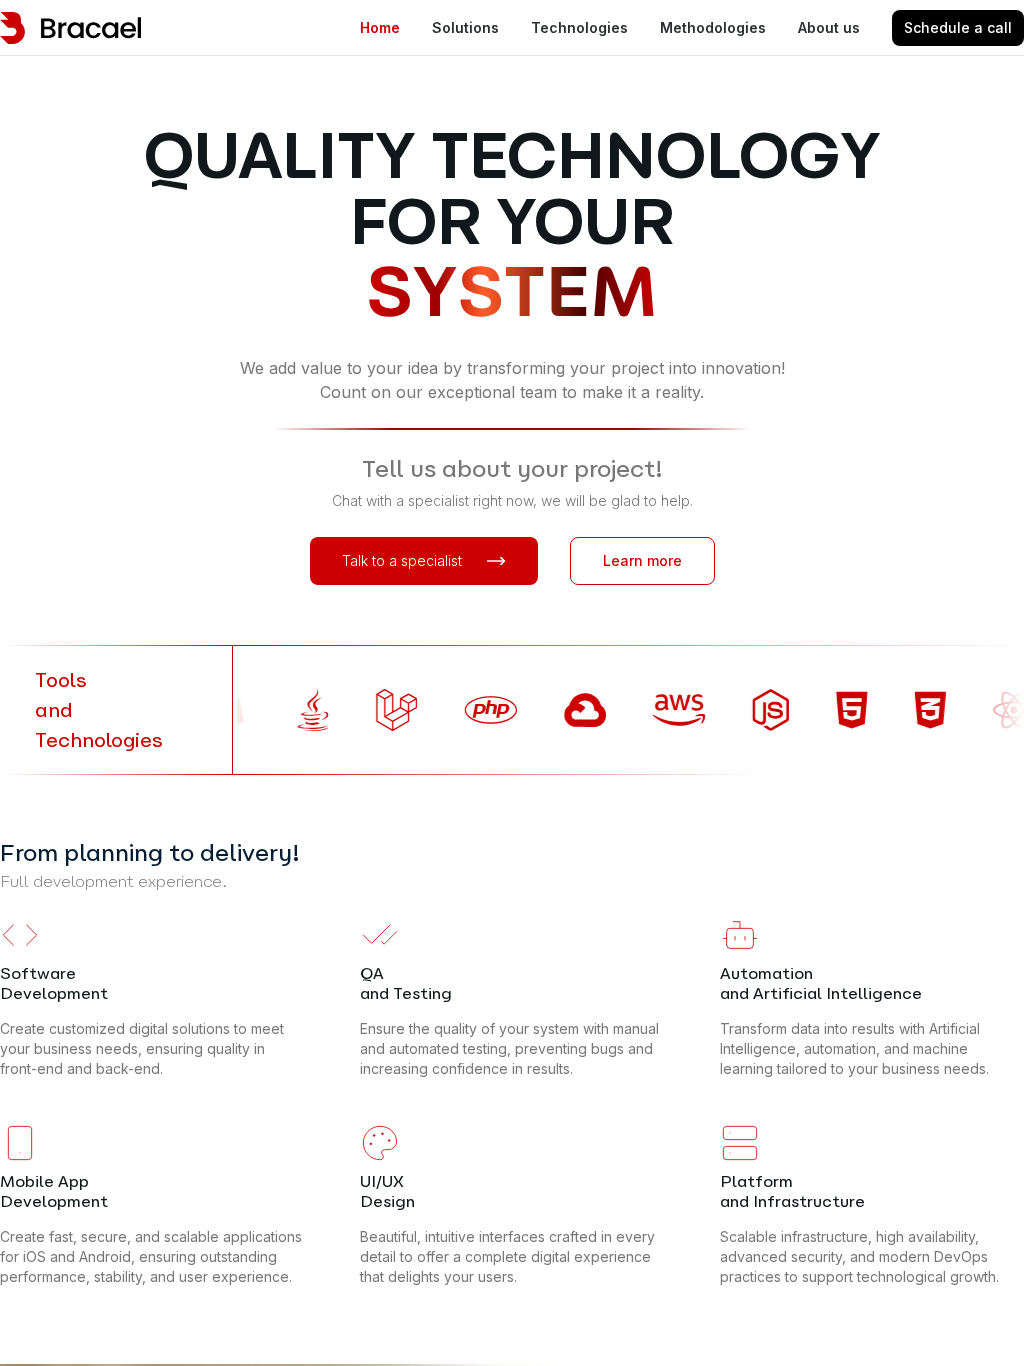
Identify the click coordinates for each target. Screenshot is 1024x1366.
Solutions (465, 27)
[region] (512, 683)
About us (829, 27)
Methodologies (713, 27)
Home (380, 27)
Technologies (579, 27)
